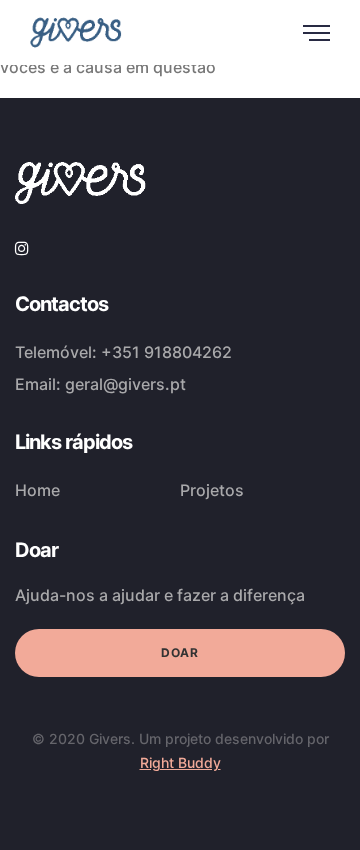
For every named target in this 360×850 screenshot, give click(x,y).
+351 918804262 (166, 352)
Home (37, 490)
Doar (179, 652)
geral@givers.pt (125, 384)
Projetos (212, 490)
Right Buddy (180, 762)
